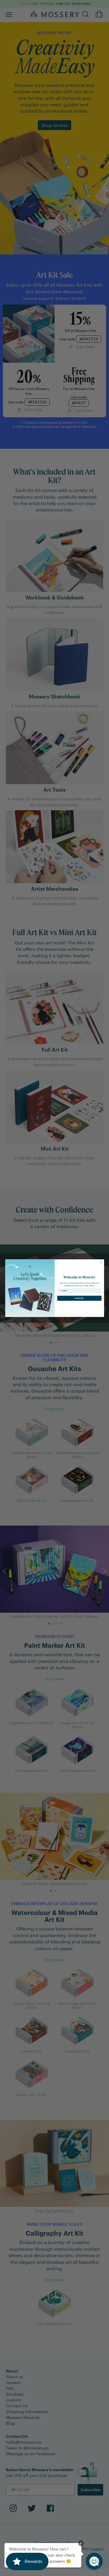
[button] (94, 2561)
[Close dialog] (101, 1262)
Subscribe (79, 1298)
